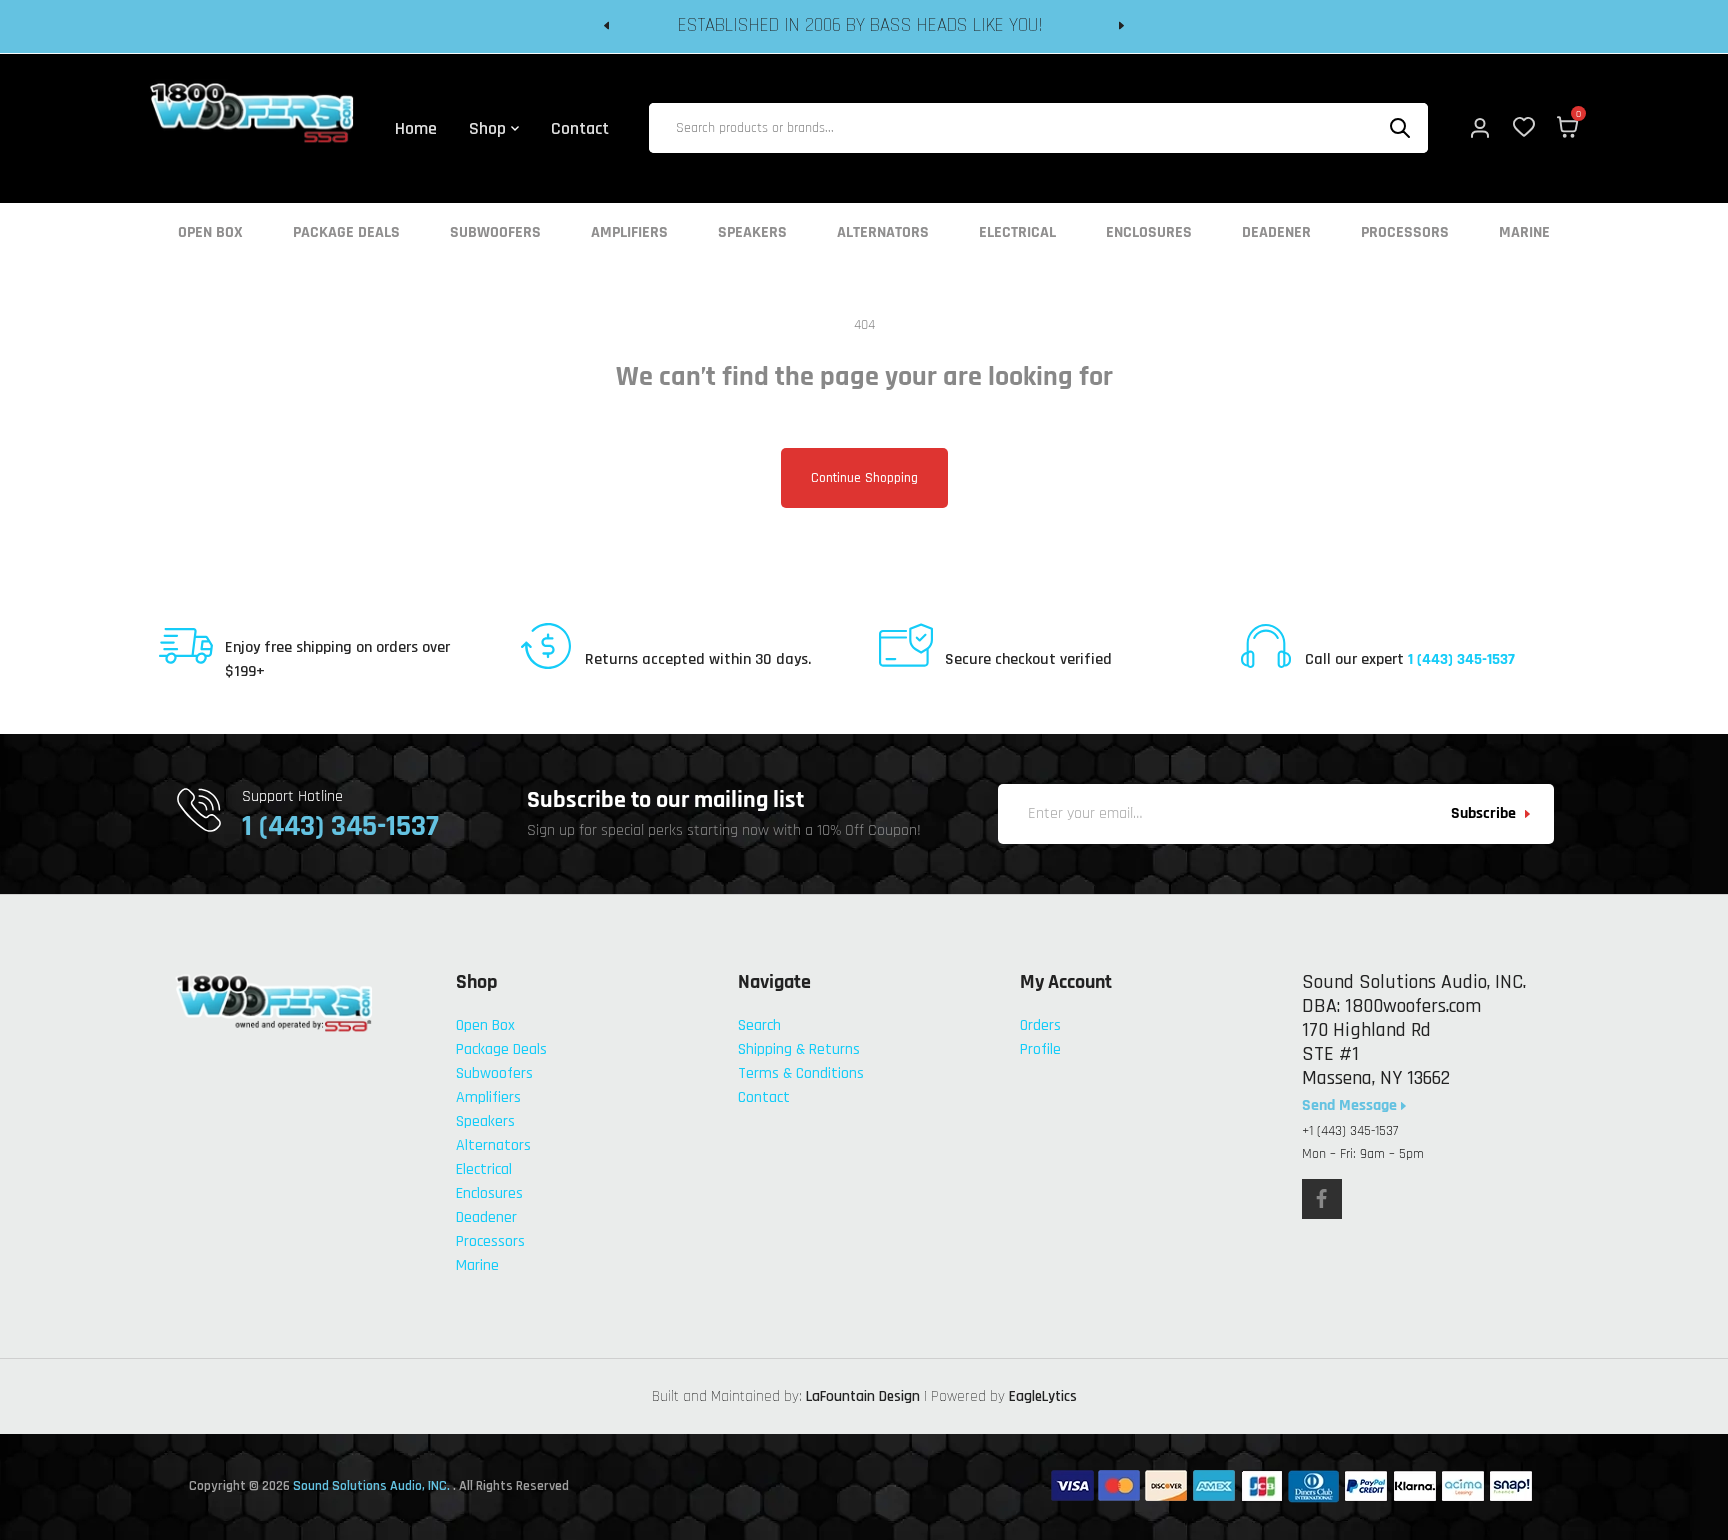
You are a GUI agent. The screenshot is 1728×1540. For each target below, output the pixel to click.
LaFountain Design (863, 1396)
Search (759, 1025)
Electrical (1017, 233)
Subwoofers (495, 233)
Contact (764, 1097)
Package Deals (346, 233)
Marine (1524, 233)
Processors (1405, 233)
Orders (1040, 1025)
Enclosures (1149, 233)
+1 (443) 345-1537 (1350, 1131)
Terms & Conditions (801, 1073)
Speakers (752, 233)
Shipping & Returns (799, 1049)
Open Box (210, 233)
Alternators (883, 233)
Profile (1040, 1049)
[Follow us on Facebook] (1322, 1199)
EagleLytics (1043, 1396)
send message (1351, 1106)
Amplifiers (629, 233)
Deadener (1276, 233)
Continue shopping (864, 478)
